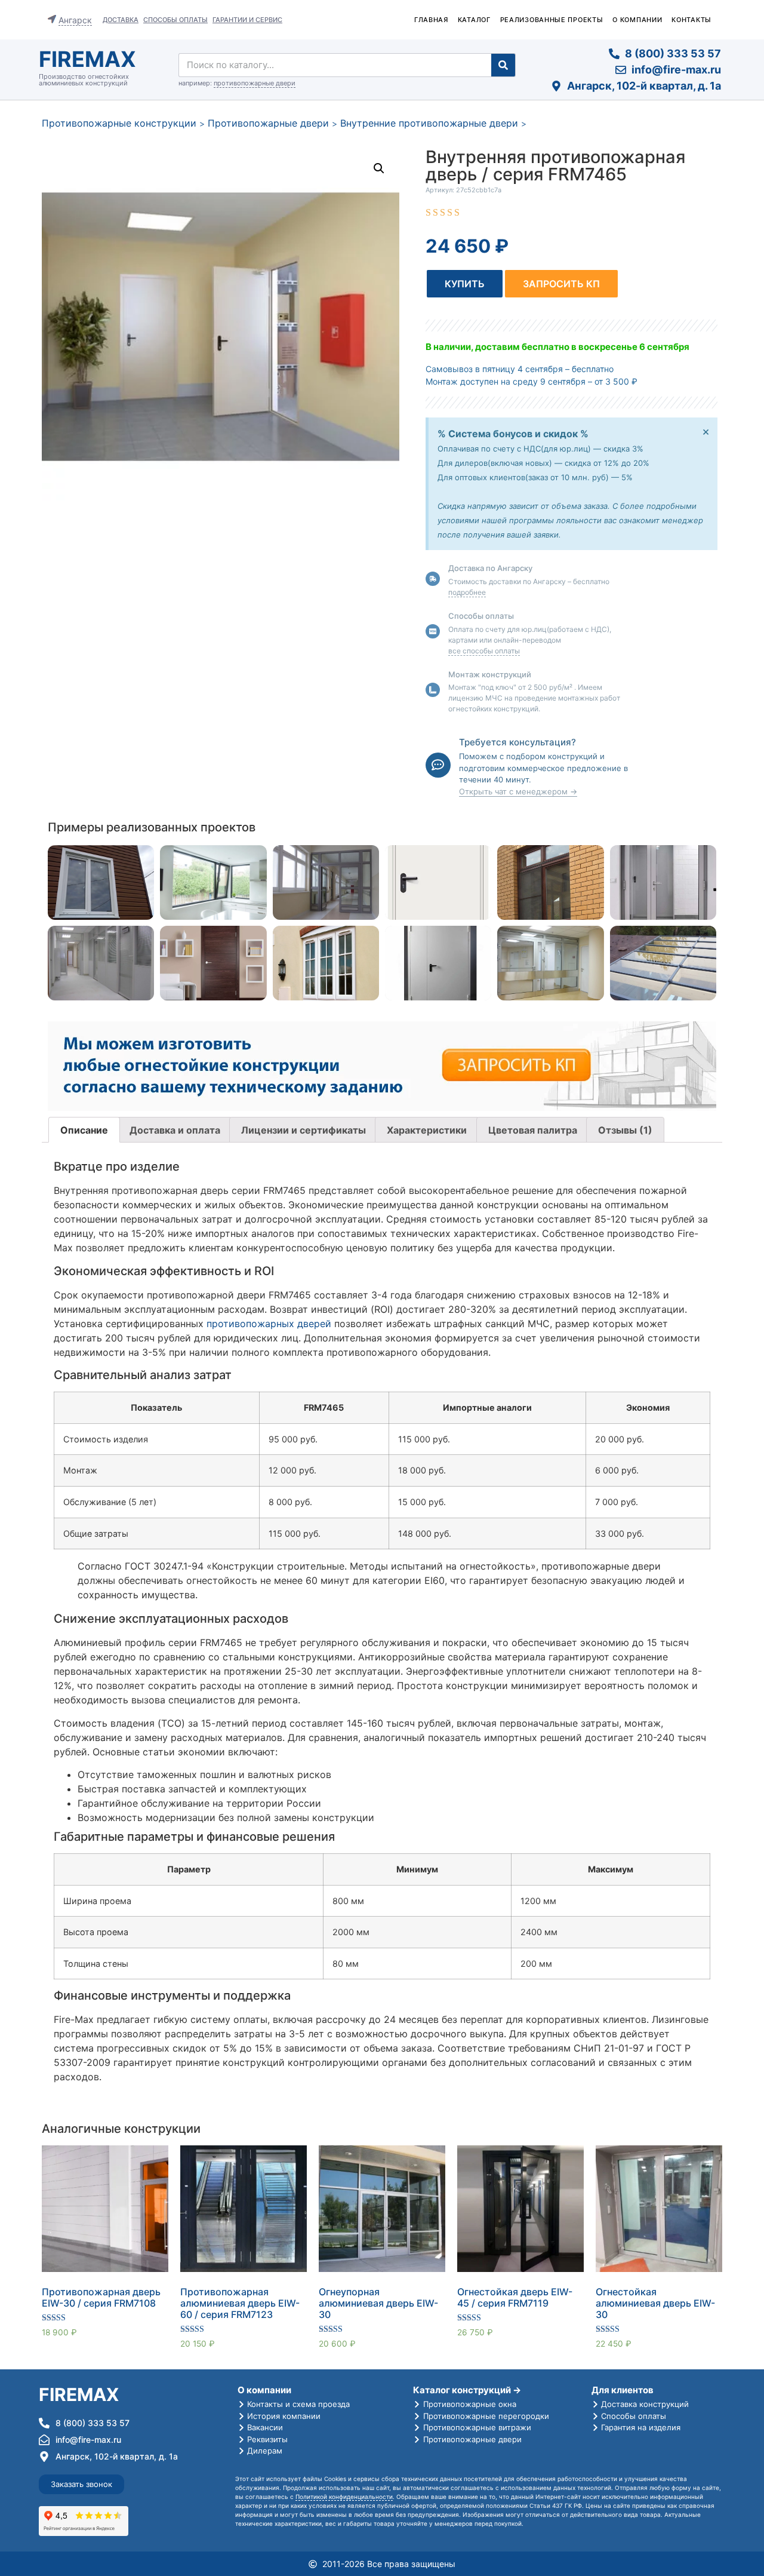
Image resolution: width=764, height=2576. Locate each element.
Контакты (691, 20)
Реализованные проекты (552, 20)
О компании (637, 20)
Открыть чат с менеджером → (518, 791)
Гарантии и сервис (247, 20)
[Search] (503, 65)
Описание (84, 1130)
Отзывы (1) (625, 1130)
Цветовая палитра (533, 1130)
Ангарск (75, 20)
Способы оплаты (175, 20)
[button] (465, 284)
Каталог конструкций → (467, 2390)
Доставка (121, 20)
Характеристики (427, 1130)
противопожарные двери (255, 83)
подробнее (467, 592)
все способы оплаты (484, 651)
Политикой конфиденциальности (344, 2497)
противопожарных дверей (269, 1324)
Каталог (474, 20)
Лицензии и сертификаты (304, 1130)
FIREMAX (87, 59)
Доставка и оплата (175, 1130)
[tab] (84, 1130)
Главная (431, 20)
